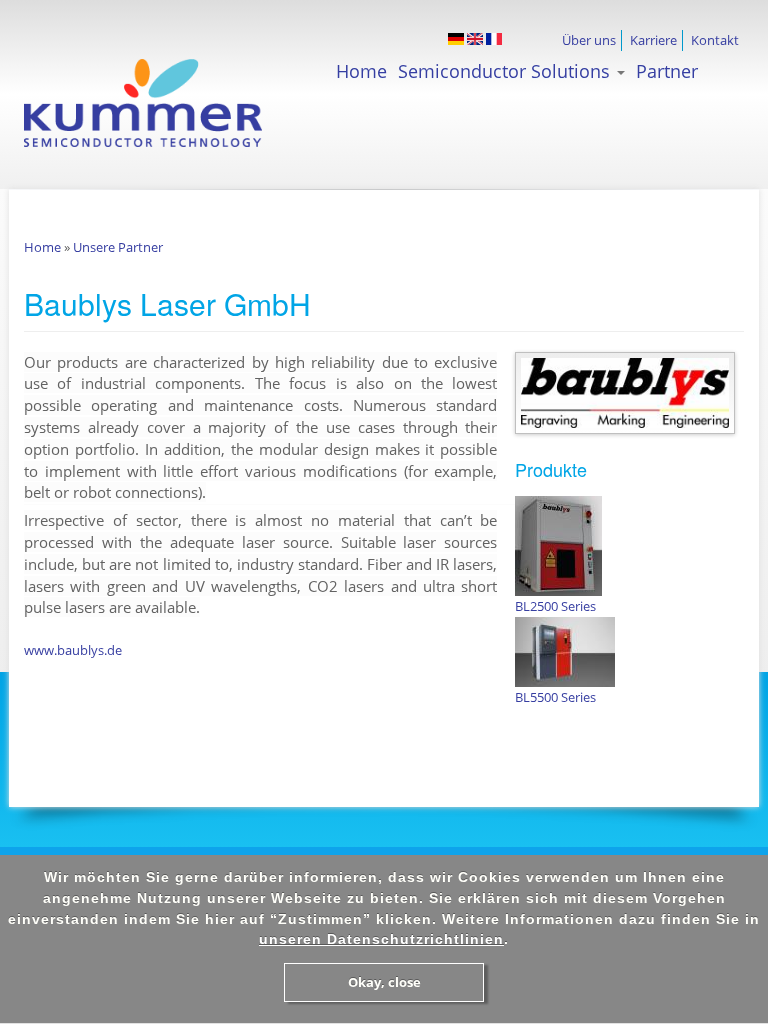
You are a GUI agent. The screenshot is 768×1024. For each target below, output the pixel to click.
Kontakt (715, 40)
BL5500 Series (555, 697)
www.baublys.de (73, 650)
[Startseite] (180, 113)
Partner (667, 71)
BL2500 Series (555, 606)
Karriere (653, 40)
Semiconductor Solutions (506, 71)
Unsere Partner (118, 247)
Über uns (589, 40)
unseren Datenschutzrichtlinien (381, 939)
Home (361, 71)
